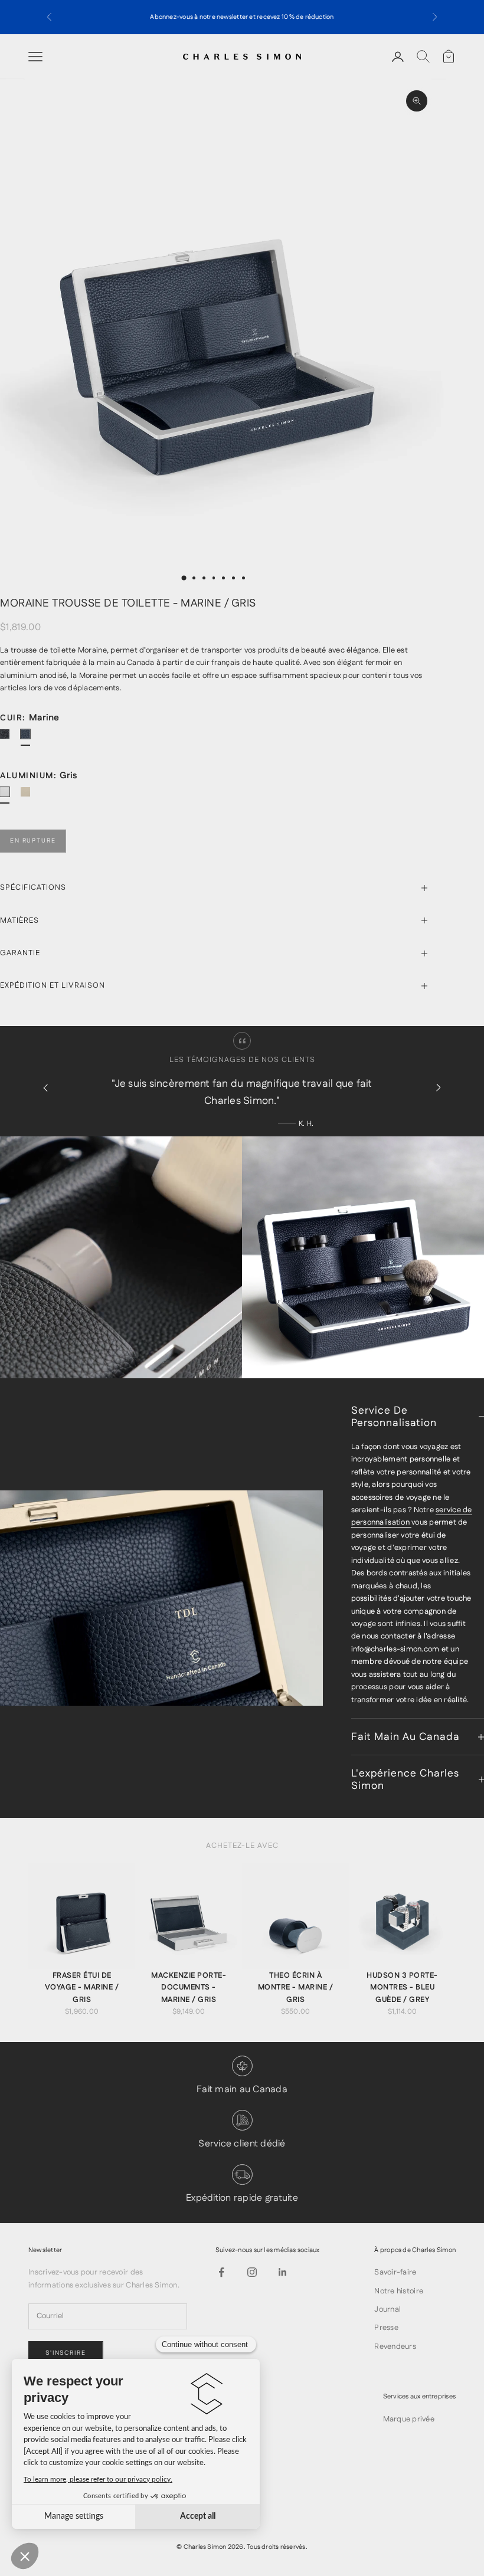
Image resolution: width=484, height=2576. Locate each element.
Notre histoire (399, 2291)
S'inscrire (66, 2353)
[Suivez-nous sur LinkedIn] (283, 2272)
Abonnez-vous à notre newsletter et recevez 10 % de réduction (242, 17)
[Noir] (9, 739)
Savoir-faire (395, 2272)
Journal (387, 2309)
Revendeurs (395, 2346)
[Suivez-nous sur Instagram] (252, 2272)
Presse (386, 2328)
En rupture (33, 841)
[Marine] (30, 739)
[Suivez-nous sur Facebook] (221, 2272)
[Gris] (9, 797)
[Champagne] (30, 797)
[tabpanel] (82, 1941)
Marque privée (409, 2419)
